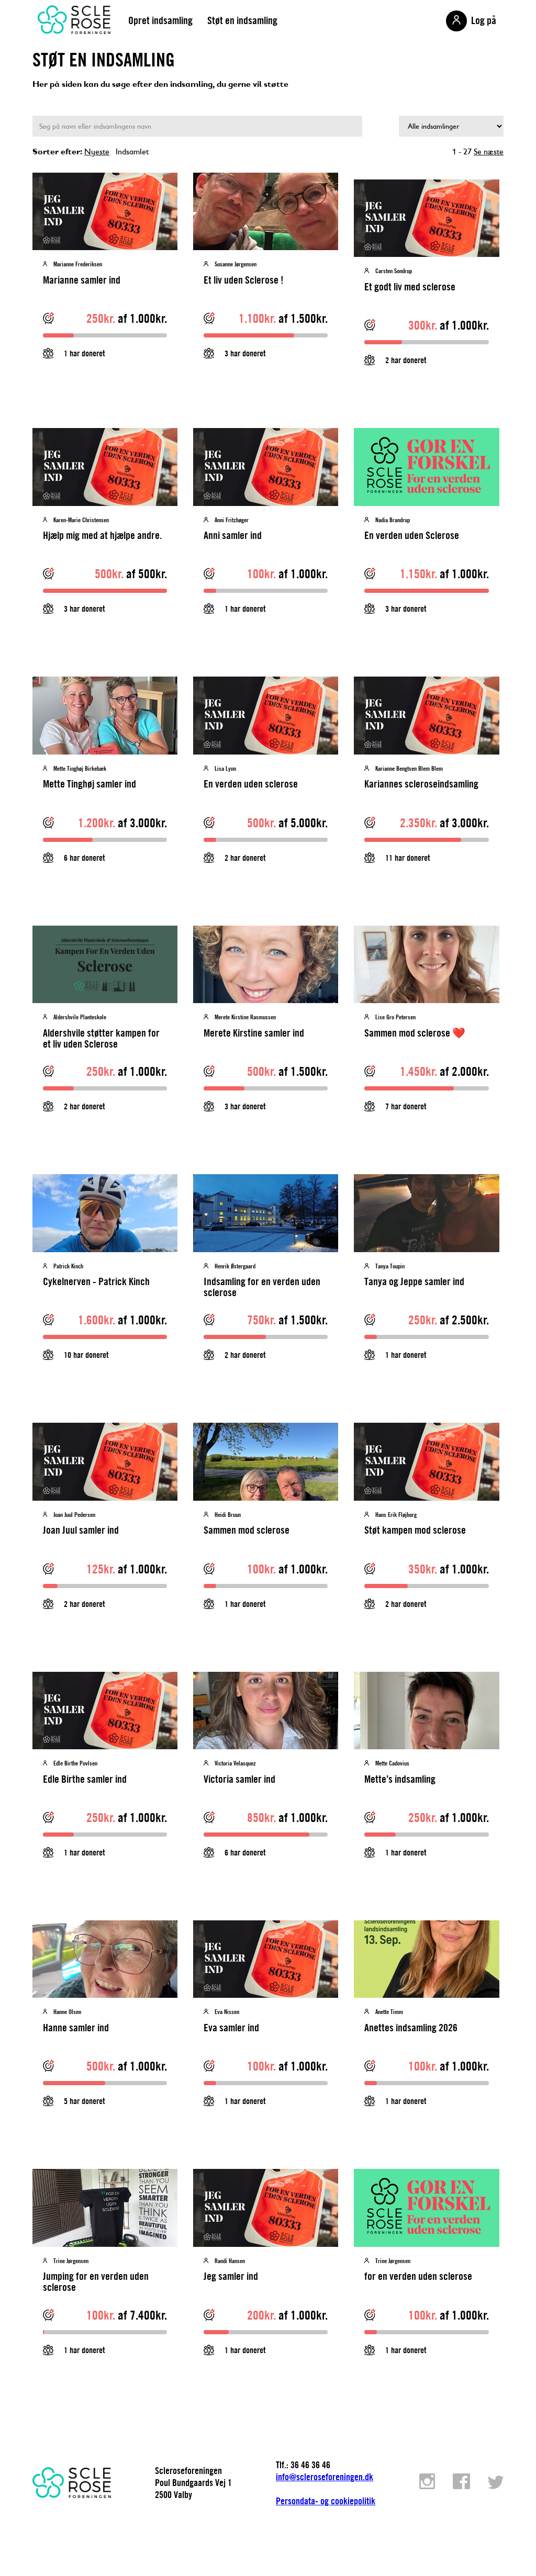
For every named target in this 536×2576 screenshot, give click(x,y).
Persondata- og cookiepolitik (326, 2501)
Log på (484, 20)
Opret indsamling (160, 20)
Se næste (489, 151)
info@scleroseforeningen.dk (325, 2477)
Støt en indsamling (242, 20)
